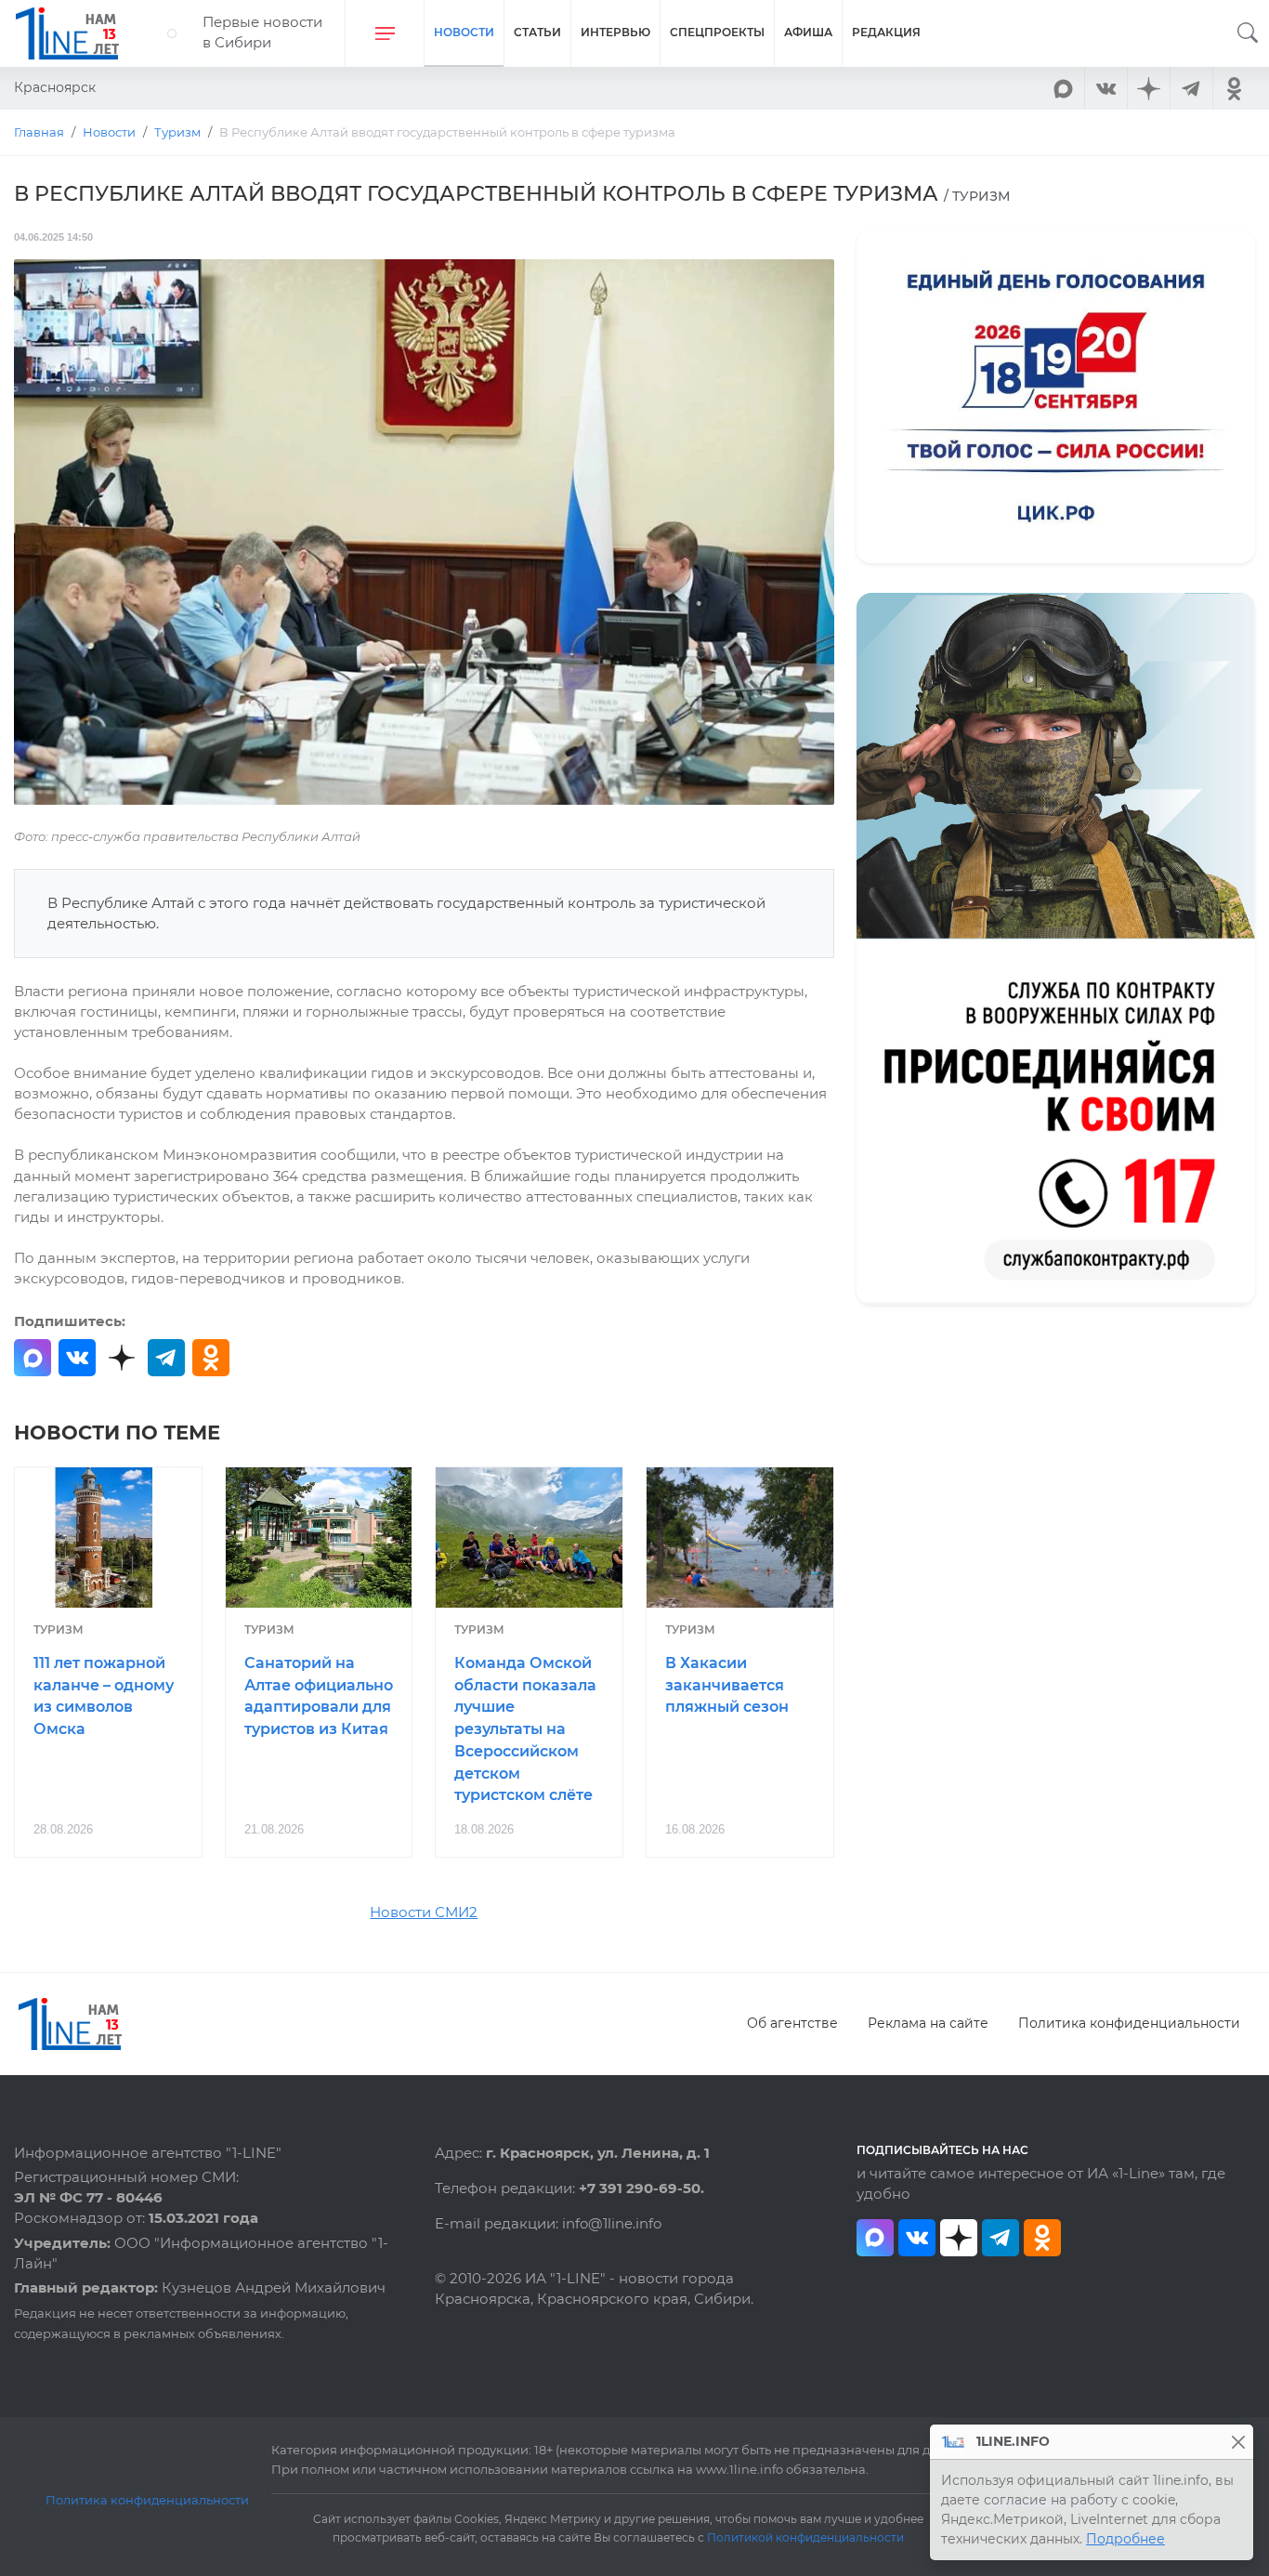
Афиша (808, 32)
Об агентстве (792, 2023)
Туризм (59, 1630)
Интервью (615, 32)
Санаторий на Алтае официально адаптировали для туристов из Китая (319, 1696)
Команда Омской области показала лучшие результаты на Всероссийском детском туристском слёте (525, 1729)
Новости (464, 32)
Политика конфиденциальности (1129, 2023)
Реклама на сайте (928, 2023)
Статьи (537, 32)
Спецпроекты (717, 32)
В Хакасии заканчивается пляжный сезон (727, 1685)
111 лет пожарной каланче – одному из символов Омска (104, 1696)
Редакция (886, 32)
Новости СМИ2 (424, 1912)
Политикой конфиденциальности (805, 2538)
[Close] (1238, 2442)
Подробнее (1125, 2539)
